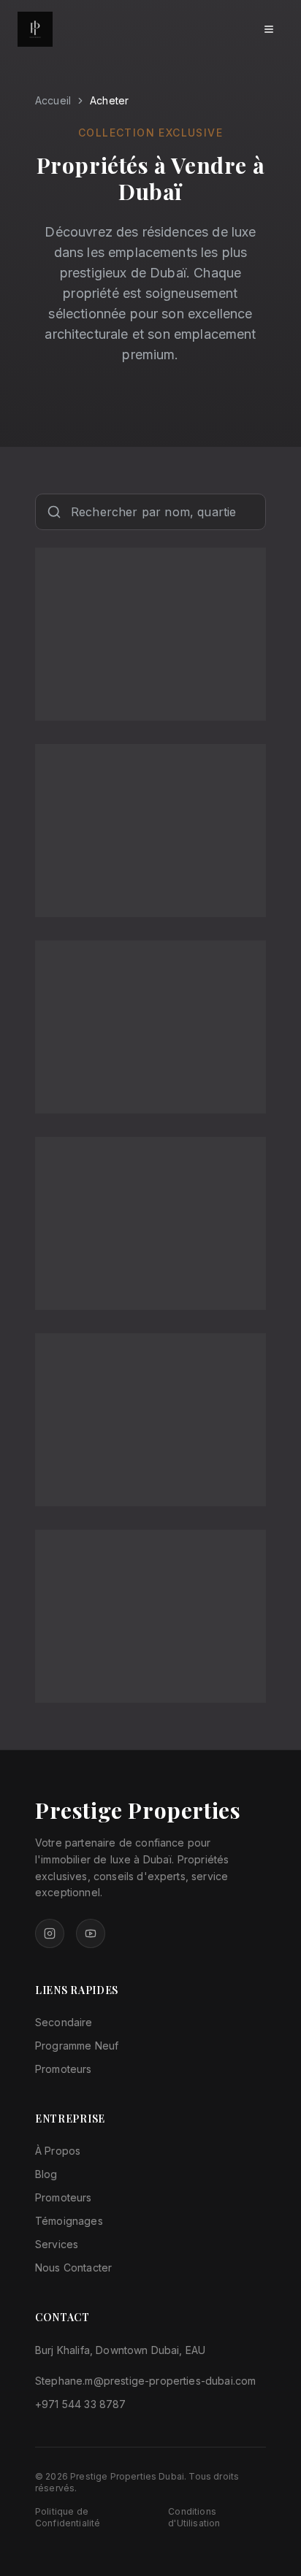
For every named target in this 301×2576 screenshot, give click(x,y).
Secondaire (64, 2022)
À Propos (58, 2151)
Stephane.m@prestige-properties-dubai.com (145, 2381)
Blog (46, 2174)
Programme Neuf (77, 2046)
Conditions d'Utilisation (194, 2517)
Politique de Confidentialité (68, 2517)
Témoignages (69, 2221)
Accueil (53, 100)
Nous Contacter (73, 2268)
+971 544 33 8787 (81, 2404)
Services (57, 2244)
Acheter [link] (109, 100)
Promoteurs (64, 2069)
